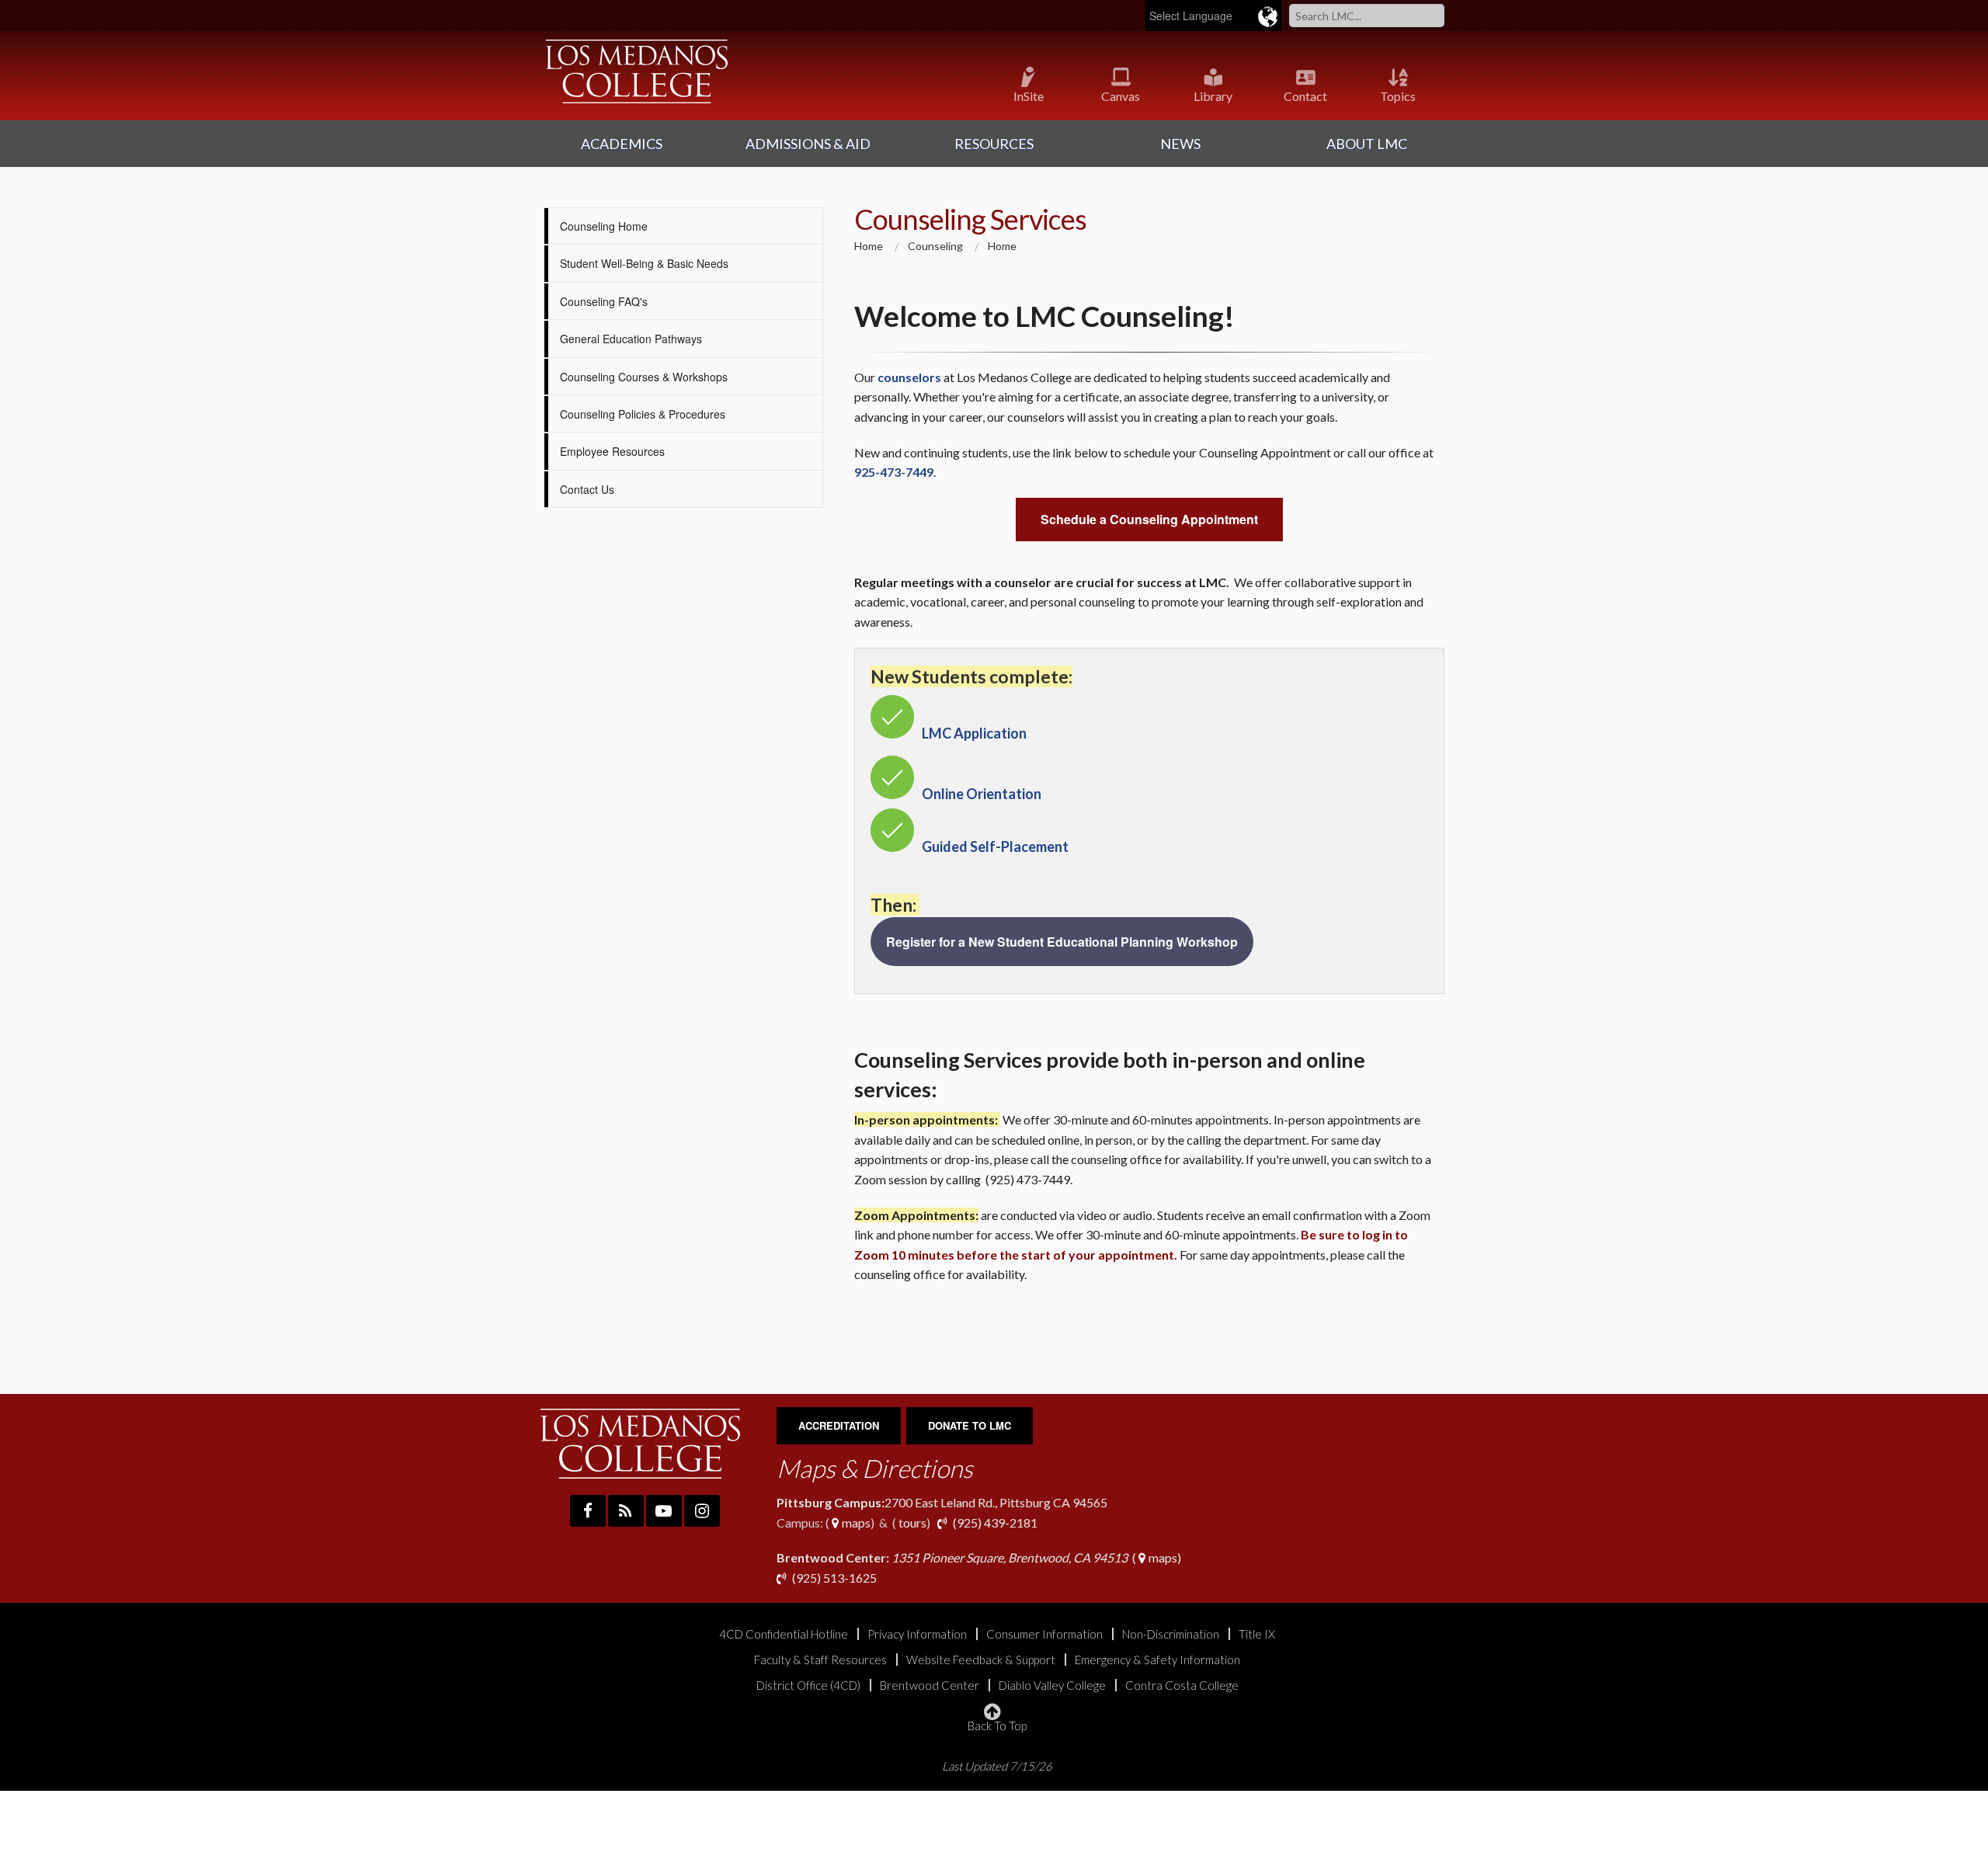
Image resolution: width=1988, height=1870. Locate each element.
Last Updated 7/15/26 (997, 1766)
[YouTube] (664, 1511)
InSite (1029, 96)
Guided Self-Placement (995, 846)
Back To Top (997, 1725)
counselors (909, 377)
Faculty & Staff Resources (820, 1660)
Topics (1398, 96)
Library (1213, 96)
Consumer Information (1044, 1634)
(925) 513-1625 (833, 1578)
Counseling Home (604, 226)
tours (911, 1522)
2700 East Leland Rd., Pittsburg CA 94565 (942, 1502)
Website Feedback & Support (981, 1660)
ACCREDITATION (839, 1425)
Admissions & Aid (808, 144)
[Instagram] (702, 1511)
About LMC (1367, 144)
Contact (1305, 96)
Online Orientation (982, 794)
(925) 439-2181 (995, 1522)
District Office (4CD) (808, 1686)
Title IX (1257, 1634)
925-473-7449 (894, 472)
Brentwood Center (930, 1686)
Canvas (1121, 96)
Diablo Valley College (1052, 1686)
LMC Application (974, 733)
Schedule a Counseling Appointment (1149, 519)
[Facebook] (588, 1511)
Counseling (935, 246)
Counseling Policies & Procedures (643, 414)
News (1180, 144)
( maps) (979, 1557)
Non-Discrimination (1171, 1634)
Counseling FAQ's (604, 301)
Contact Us (587, 489)
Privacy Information (917, 1634)
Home (869, 246)
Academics (622, 144)
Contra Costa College (1182, 1686)
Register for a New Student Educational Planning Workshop (1062, 942)
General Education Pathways (631, 339)
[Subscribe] (626, 1511)
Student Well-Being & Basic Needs (644, 263)
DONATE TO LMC (970, 1425)
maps (855, 1522)
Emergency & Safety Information (1157, 1660)
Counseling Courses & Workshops (644, 377)
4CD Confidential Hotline (784, 1634)
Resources (994, 144)
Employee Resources (612, 451)
